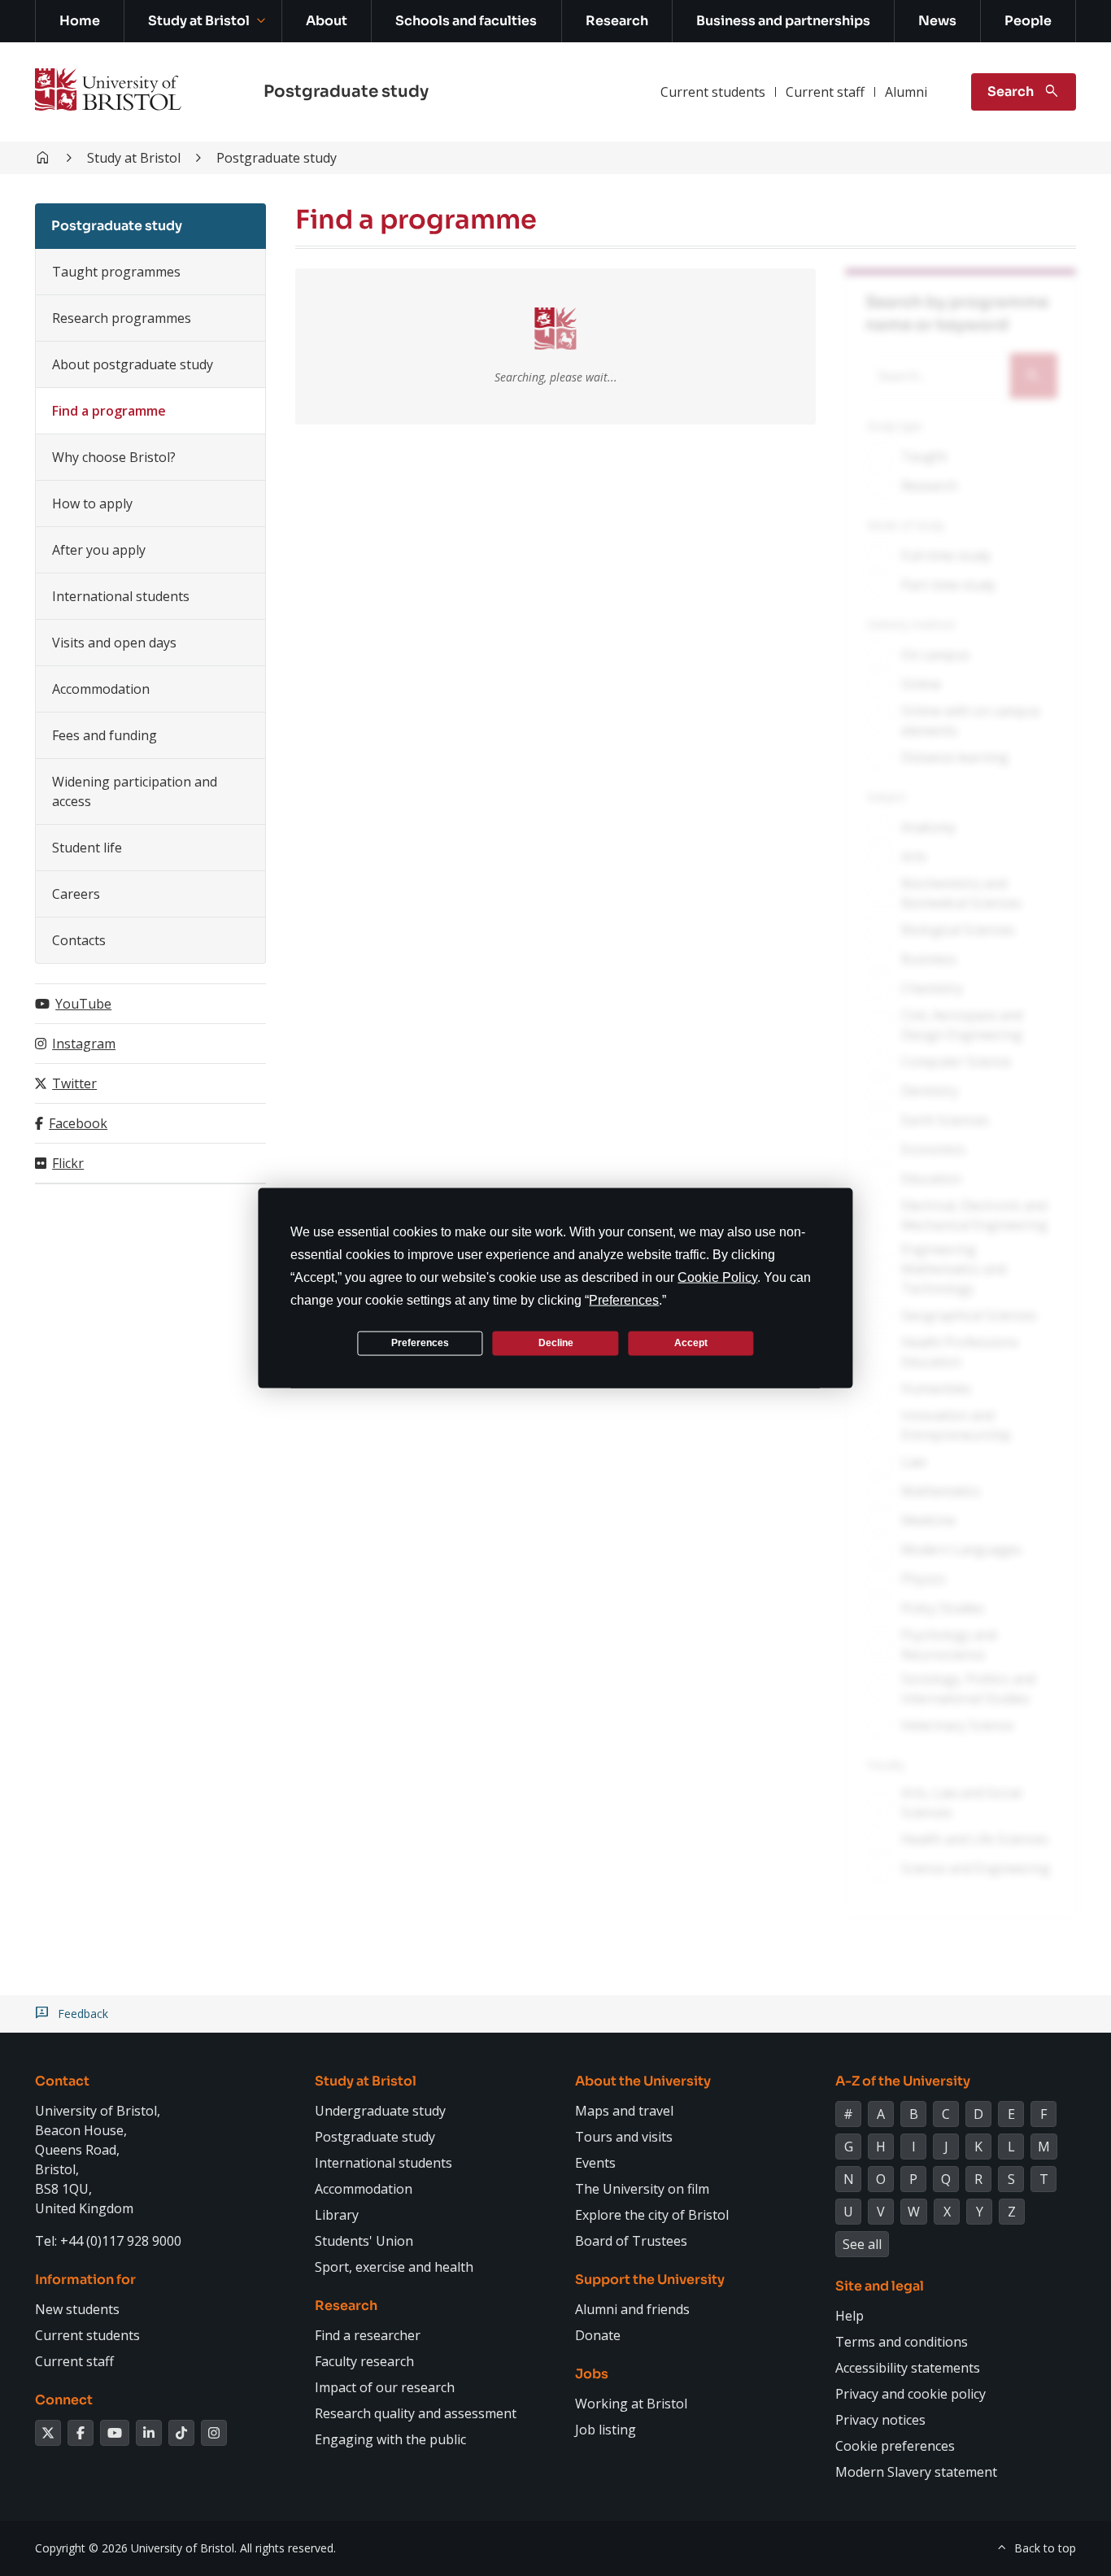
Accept (691, 1343)
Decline (556, 1343)
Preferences (420, 1343)
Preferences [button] (624, 1299)
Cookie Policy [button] (717, 1277)
